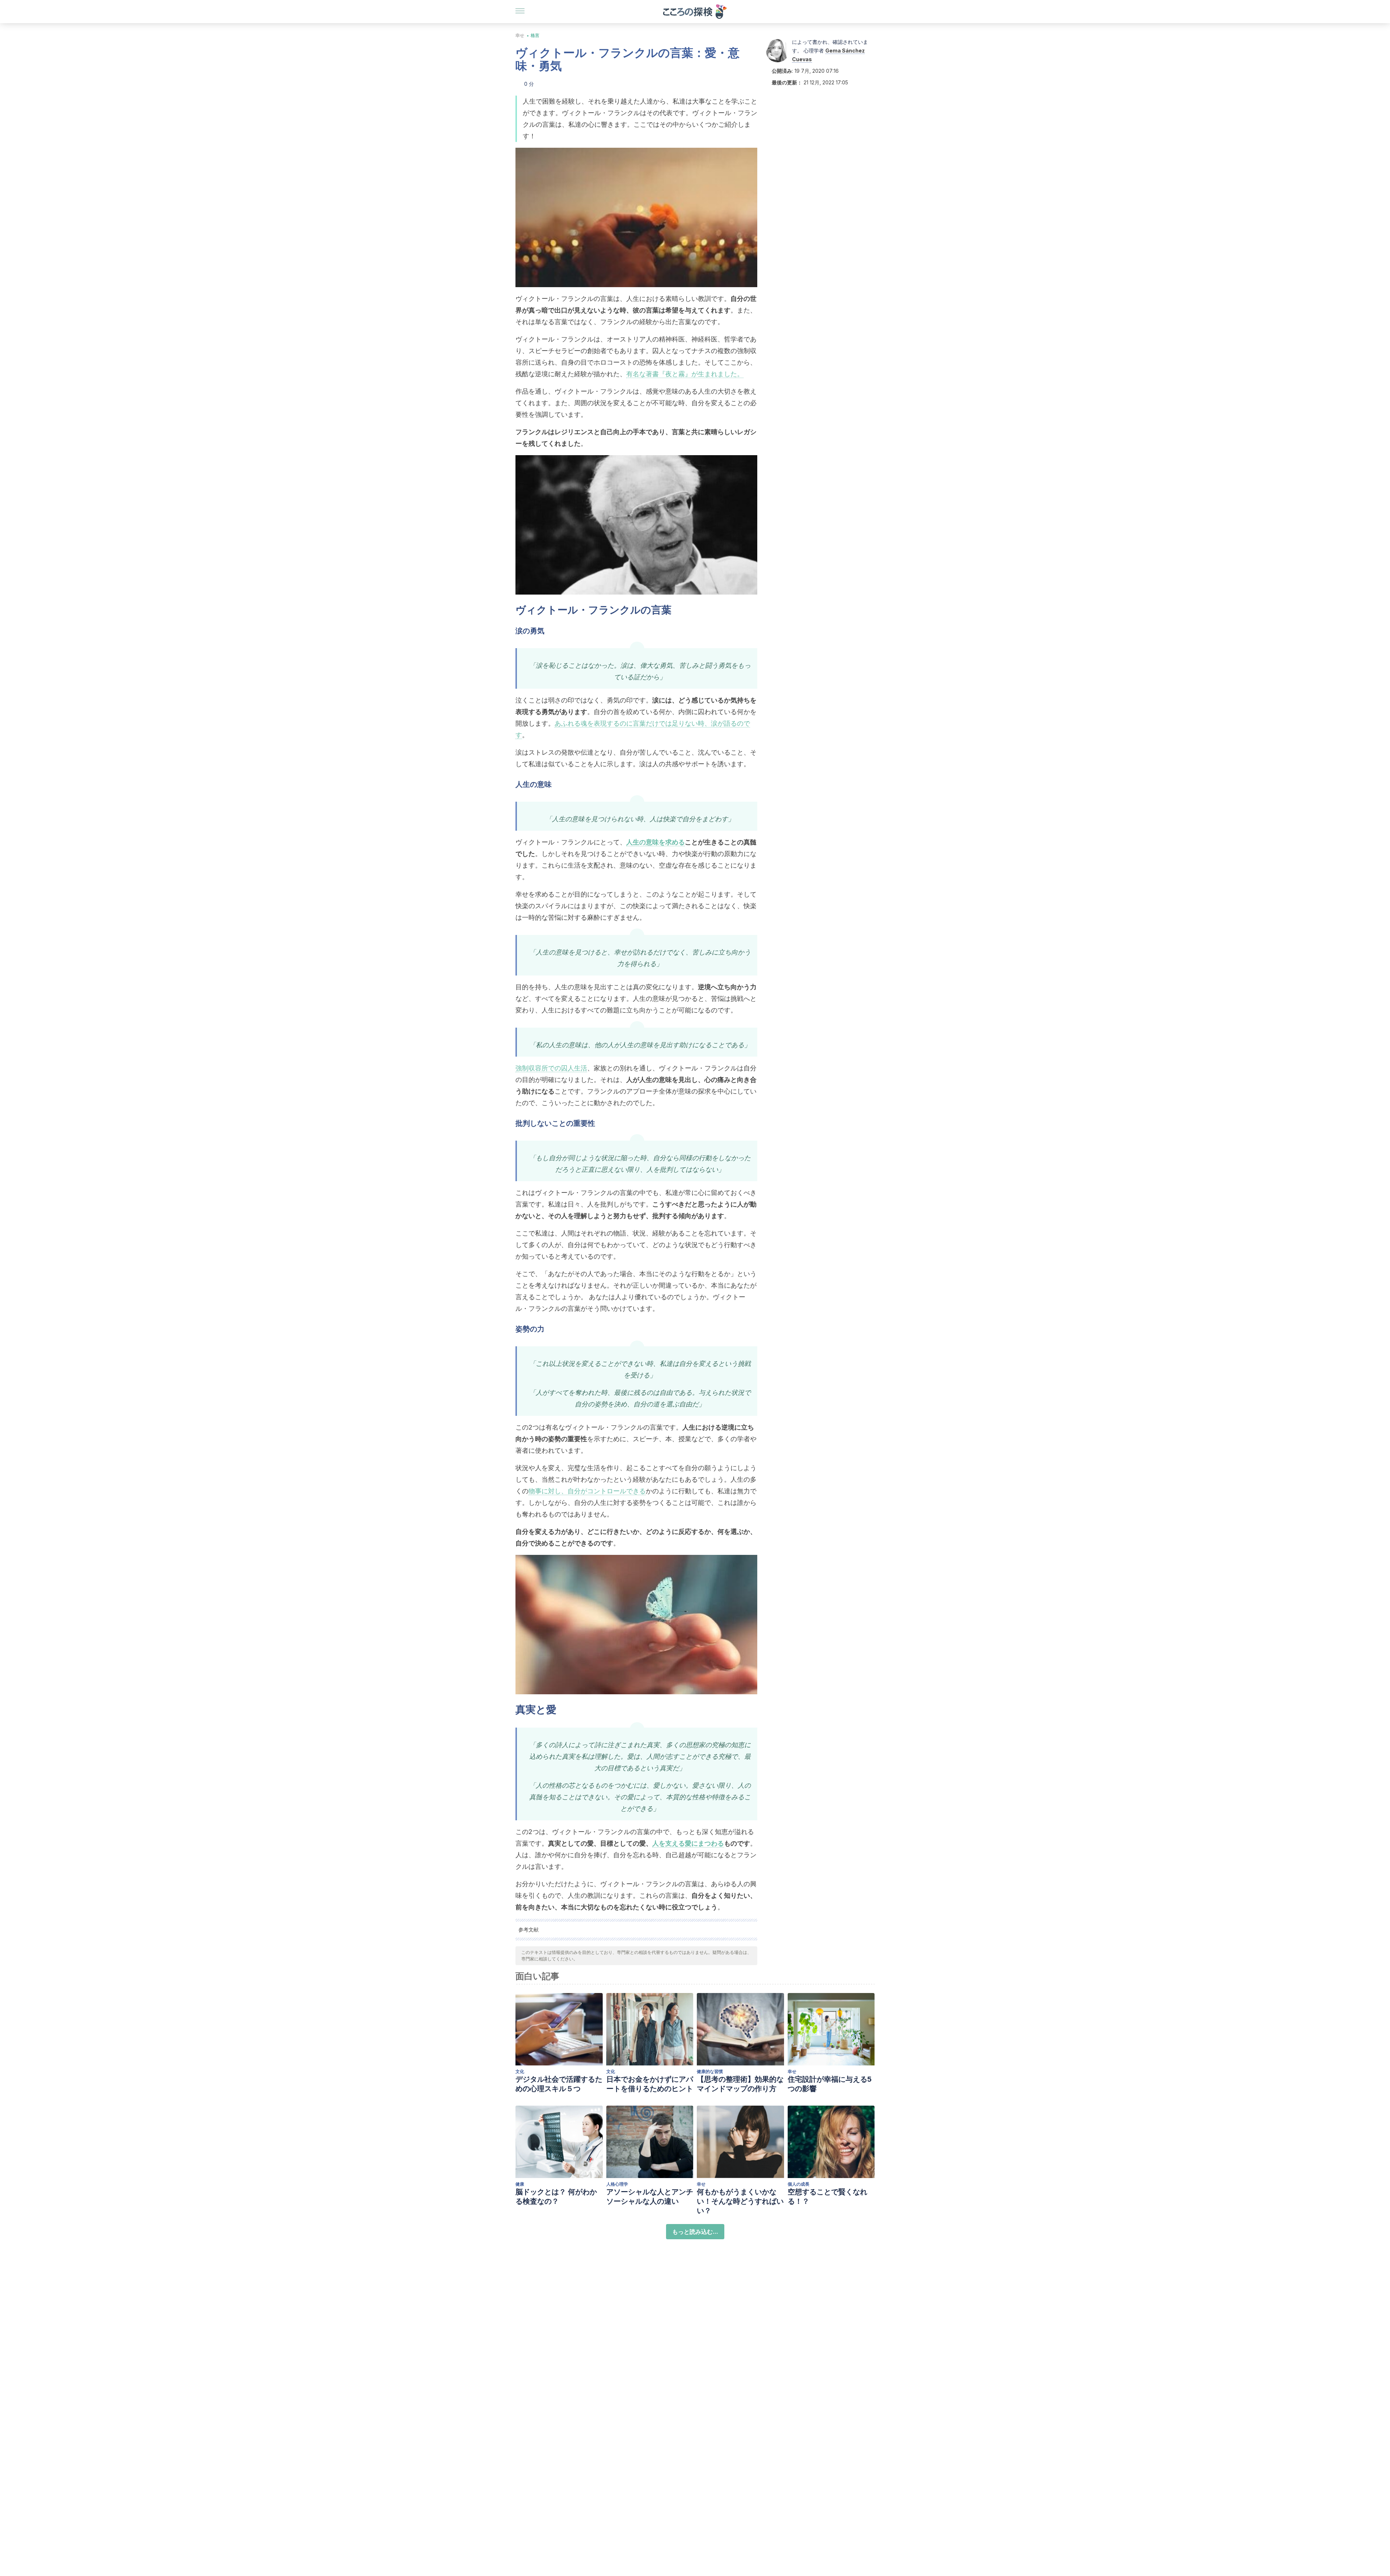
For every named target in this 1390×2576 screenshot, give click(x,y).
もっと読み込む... (695, 2232)
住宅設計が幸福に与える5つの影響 (830, 2084)
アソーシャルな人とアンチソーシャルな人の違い (650, 2197)
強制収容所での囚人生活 (551, 1068)
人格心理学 (617, 2184)
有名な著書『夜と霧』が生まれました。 (685, 374)
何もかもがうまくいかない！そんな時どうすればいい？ (740, 2201)
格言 (535, 35)
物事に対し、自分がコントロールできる (587, 1491)
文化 (520, 2071)
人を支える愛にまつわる (688, 1843)
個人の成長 (799, 2184)
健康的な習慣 (710, 2071)
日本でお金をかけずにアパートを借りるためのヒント (650, 2084)
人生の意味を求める (656, 842)
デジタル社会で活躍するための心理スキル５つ (559, 2084)
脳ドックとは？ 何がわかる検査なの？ (556, 2197)
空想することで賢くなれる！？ (827, 2197)
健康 (520, 2184)
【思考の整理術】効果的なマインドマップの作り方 (740, 2084)
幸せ (520, 35)
